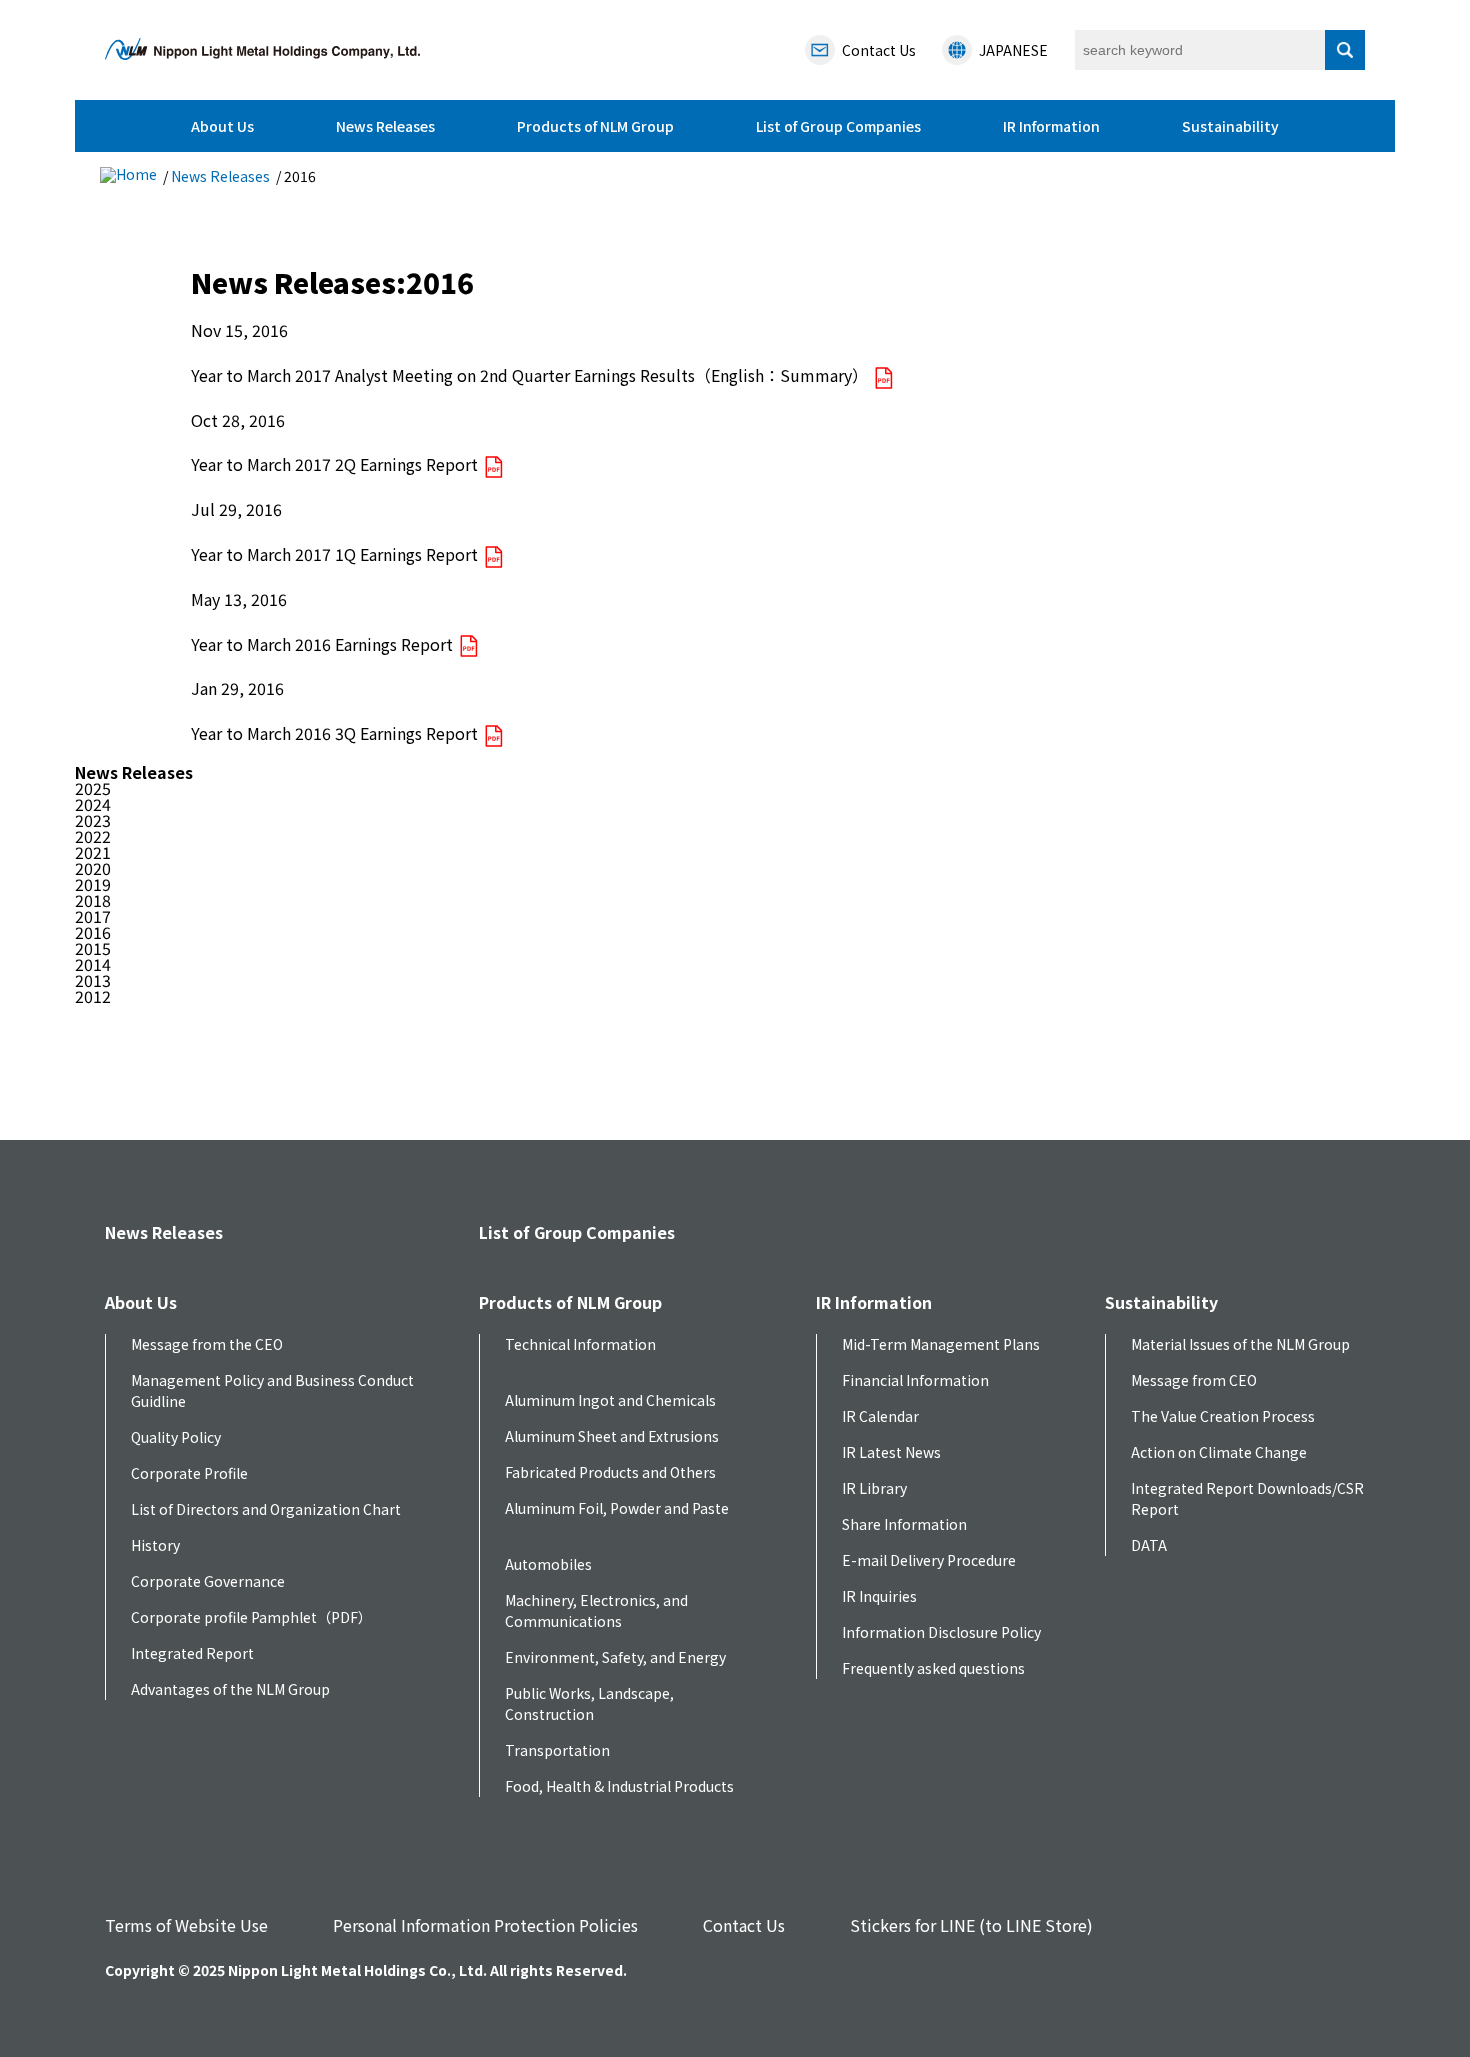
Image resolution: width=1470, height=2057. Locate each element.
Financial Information (915, 1380)
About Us (222, 126)
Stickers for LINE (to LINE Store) (971, 1925)
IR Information (1051, 126)
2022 (93, 836)
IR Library (874, 1488)
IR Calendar (880, 1416)
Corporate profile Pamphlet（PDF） (251, 1617)
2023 (93, 820)
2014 (93, 964)
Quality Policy (176, 1437)
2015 (93, 948)
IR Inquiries (879, 1596)
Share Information (904, 1524)
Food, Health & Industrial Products (619, 1786)
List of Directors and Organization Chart (266, 1509)
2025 (93, 788)
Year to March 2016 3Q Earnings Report (336, 733)
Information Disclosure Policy (941, 1632)
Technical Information (580, 1344)
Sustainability (1230, 126)
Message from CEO (1194, 1380)
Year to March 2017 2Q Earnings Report (336, 464)
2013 (93, 980)
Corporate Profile (189, 1473)
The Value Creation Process (1223, 1416)
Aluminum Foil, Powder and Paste (617, 1508)
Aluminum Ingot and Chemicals (610, 1400)
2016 (93, 932)
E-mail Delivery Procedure (929, 1560)
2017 (93, 916)
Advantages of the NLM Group (230, 1689)
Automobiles (548, 1564)
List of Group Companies (838, 126)
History (155, 1545)
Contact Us (744, 1925)
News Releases (385, 126)
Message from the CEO (207, 1344)
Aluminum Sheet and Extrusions (612, 1436)
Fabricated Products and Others (610, 1472)
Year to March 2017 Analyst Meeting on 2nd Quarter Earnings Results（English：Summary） (531, 375)
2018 (93, 900)
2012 (93, 996)
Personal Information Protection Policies (485, 1925)
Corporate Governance (208, 1581)
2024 (93, 804)
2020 (93, 868)
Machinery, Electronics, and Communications (596, 1610)
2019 (93, 884)
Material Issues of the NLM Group (1240, 1344)
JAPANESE (1013, 50)
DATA (1149, 1545)
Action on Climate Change (1219, 1452)
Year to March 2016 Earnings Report (324, 644)
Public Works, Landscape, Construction (589, 1703)
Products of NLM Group (595, 126)
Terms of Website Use (186, 1925)
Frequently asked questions (933, 1668)
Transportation (557, 1750)
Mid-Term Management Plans (941, 1344)
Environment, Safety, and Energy (615, 1657)
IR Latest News (891, 1452)
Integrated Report (192, 1653)
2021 (93, 852)
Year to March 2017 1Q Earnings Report (336, 554)
